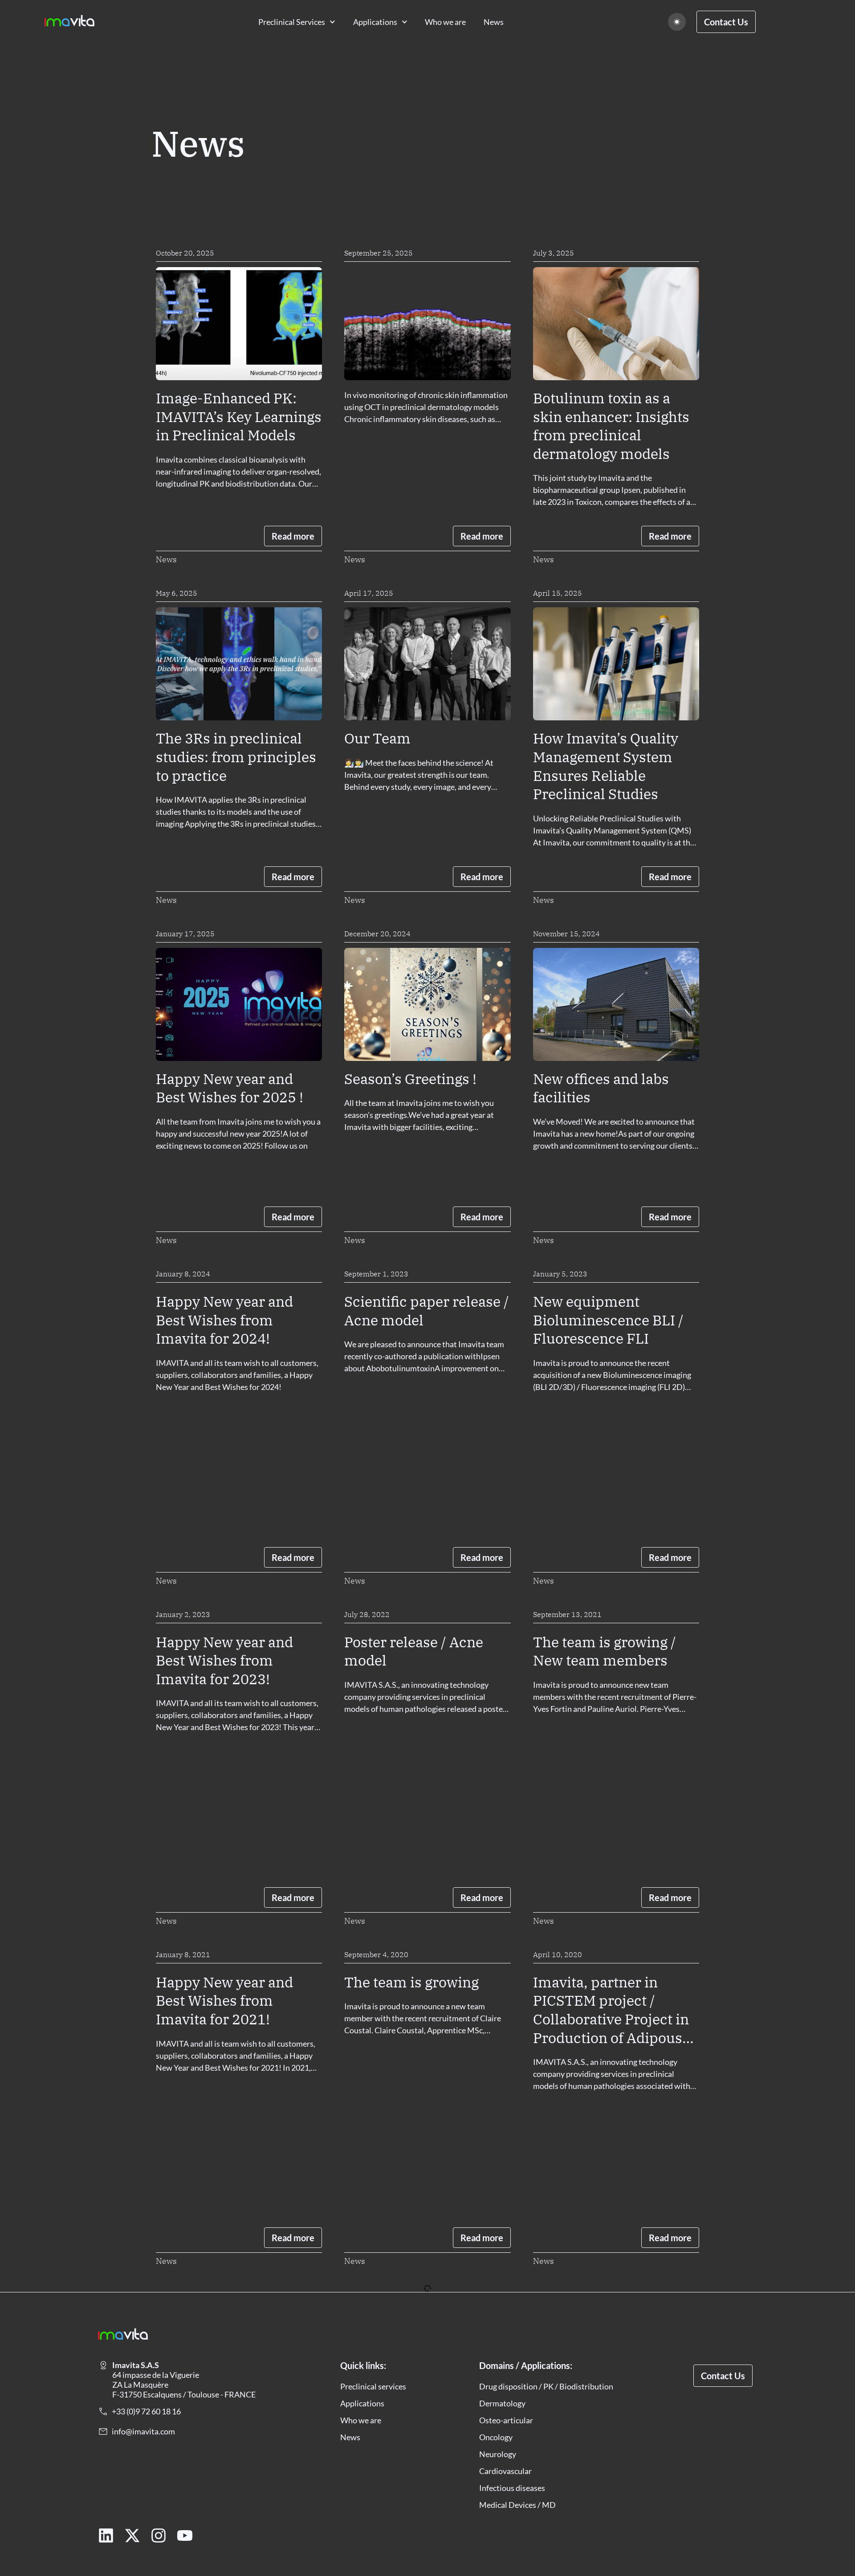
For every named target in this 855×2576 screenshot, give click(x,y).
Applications (375, 22)
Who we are (445, 22)
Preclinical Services (292, 22)
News (494, 22)
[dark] (677, 22)
